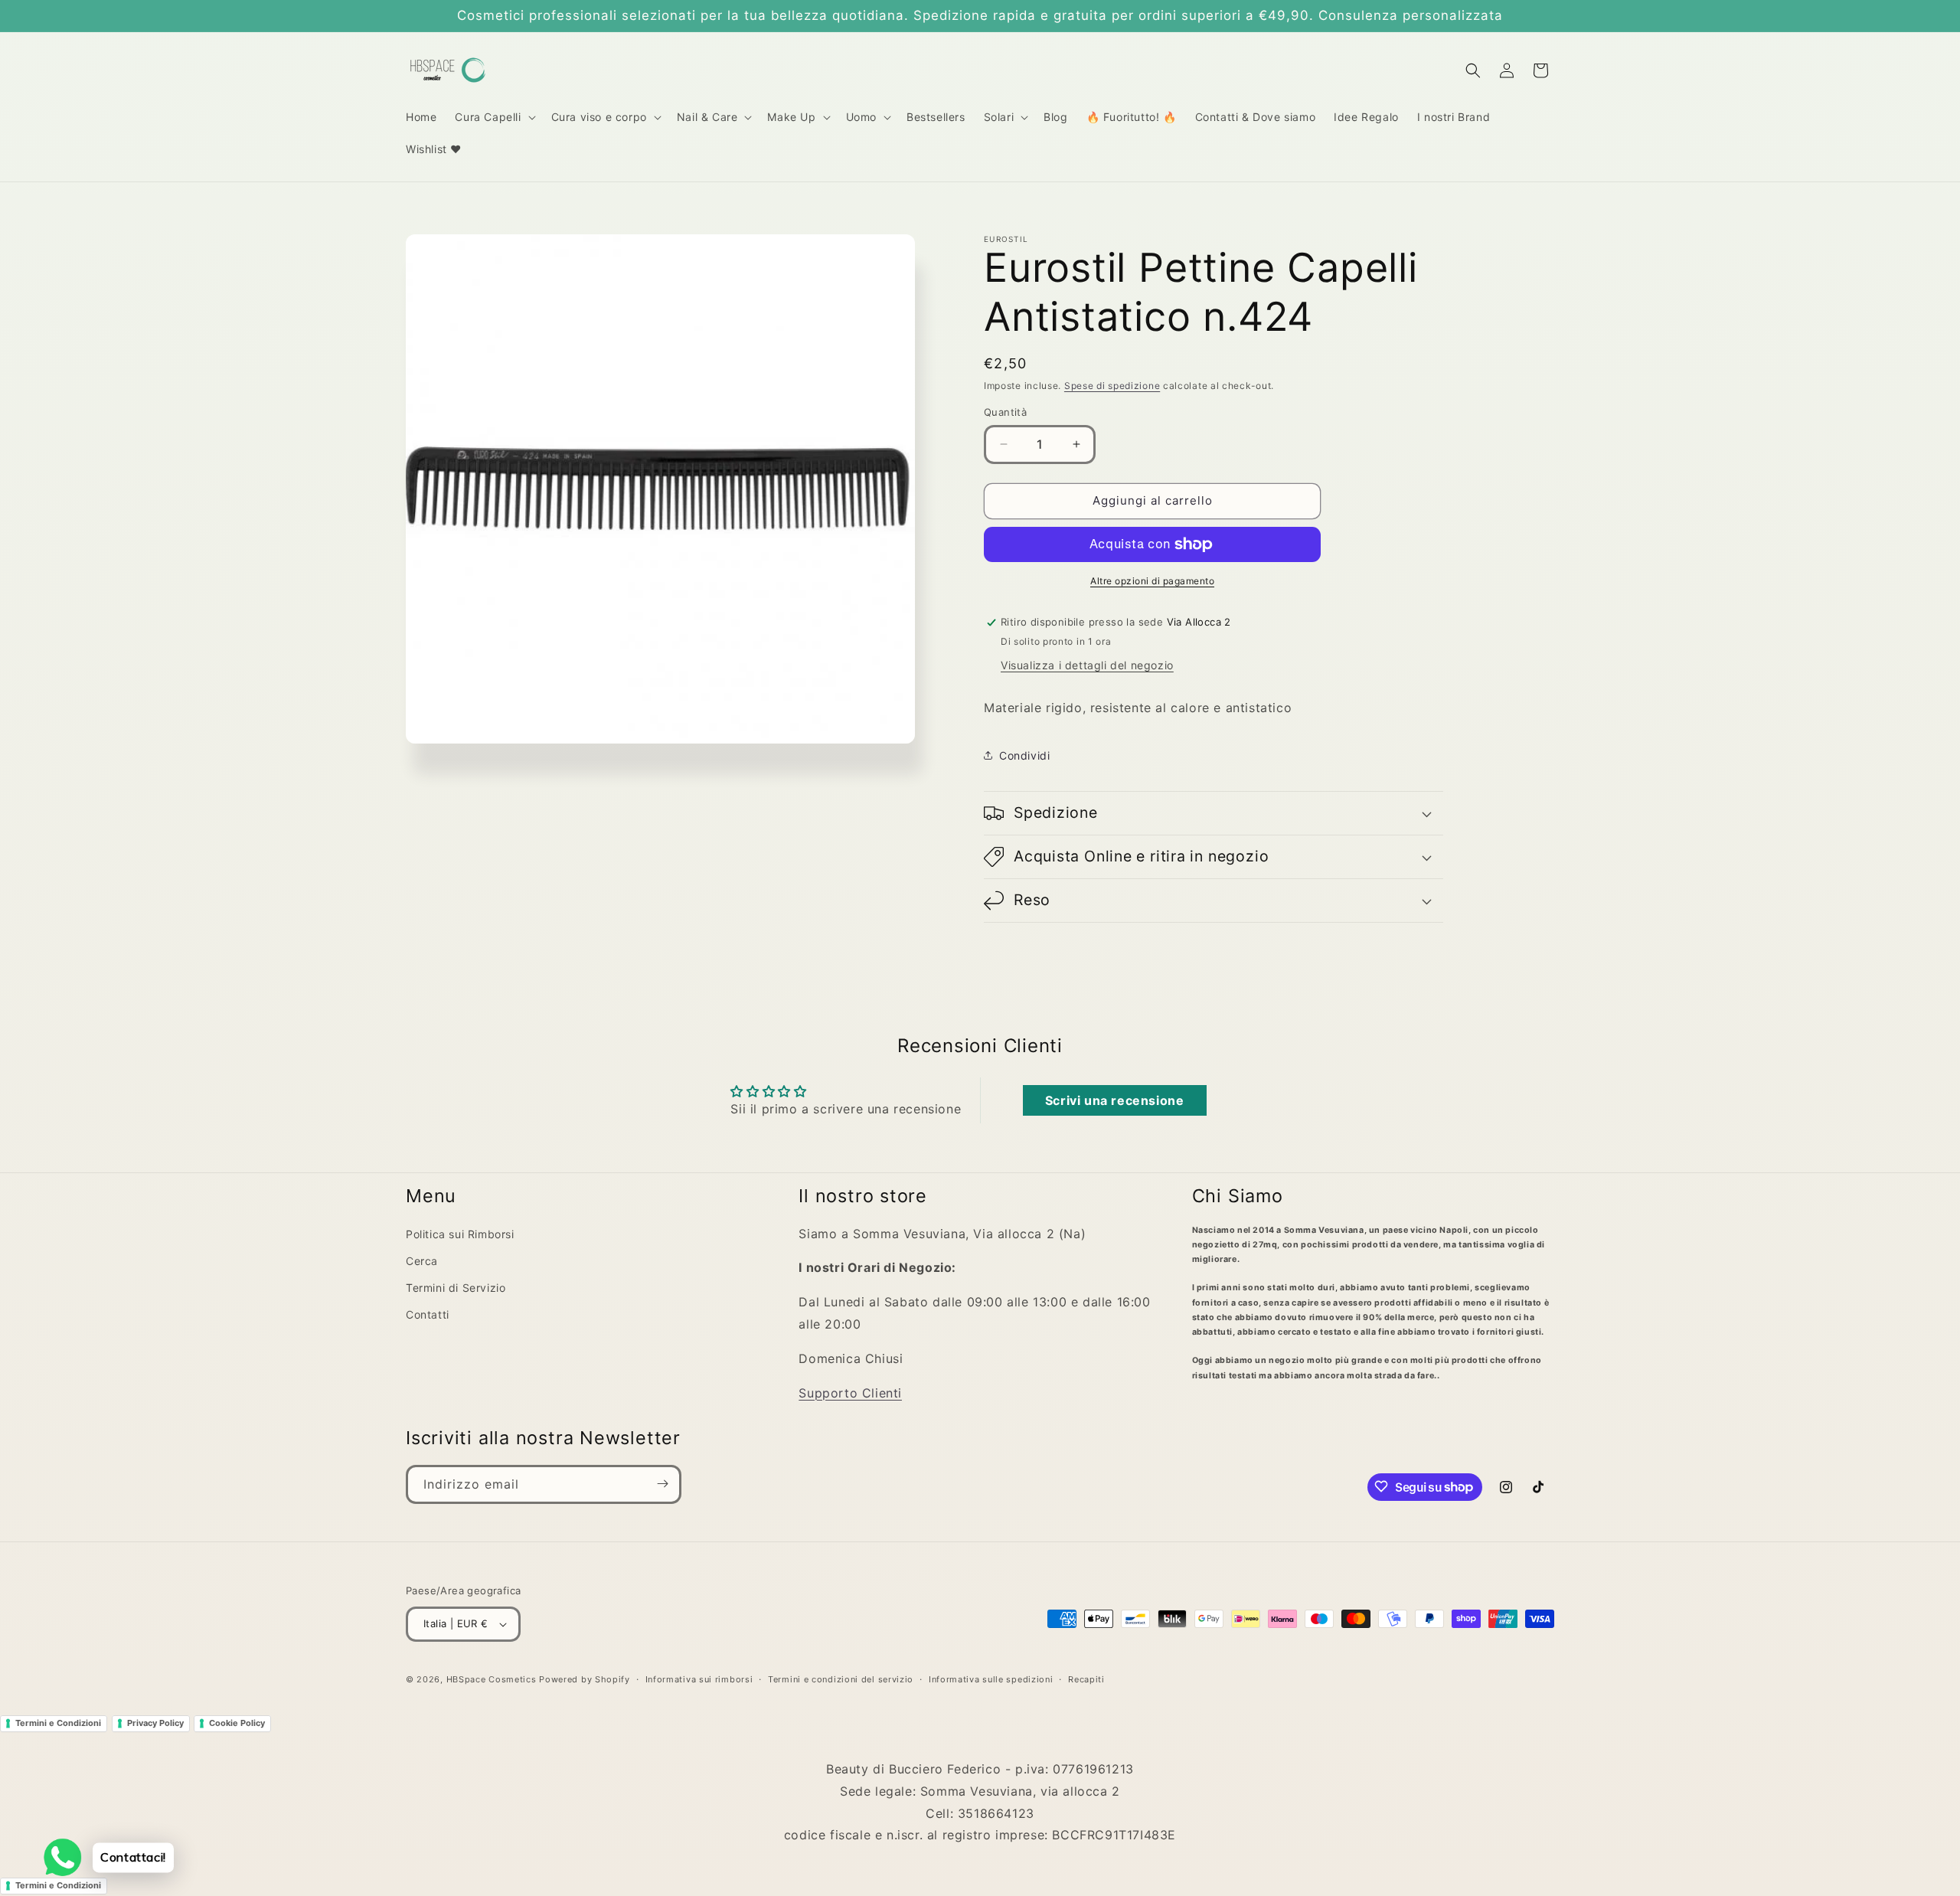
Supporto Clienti (850, 1393)
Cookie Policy (237, 1723)
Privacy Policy (155, 1723)
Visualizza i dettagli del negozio (1087, 665)
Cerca (422, 1261)
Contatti (428, 1314)
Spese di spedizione (1112, 386)
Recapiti (1086, 1679)
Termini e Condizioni (58, 1723)
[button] (493, 117)
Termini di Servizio (456, 1288)
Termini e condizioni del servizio (841, 1679)
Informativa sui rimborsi (699, 1679)
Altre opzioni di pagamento (1152, 581)
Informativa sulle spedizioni (991, 1679)
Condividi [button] (1024, 755)
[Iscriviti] (662, 1484)
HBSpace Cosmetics (492, 1679)
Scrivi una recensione (1115, 1100)
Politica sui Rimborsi (460, 1234)
